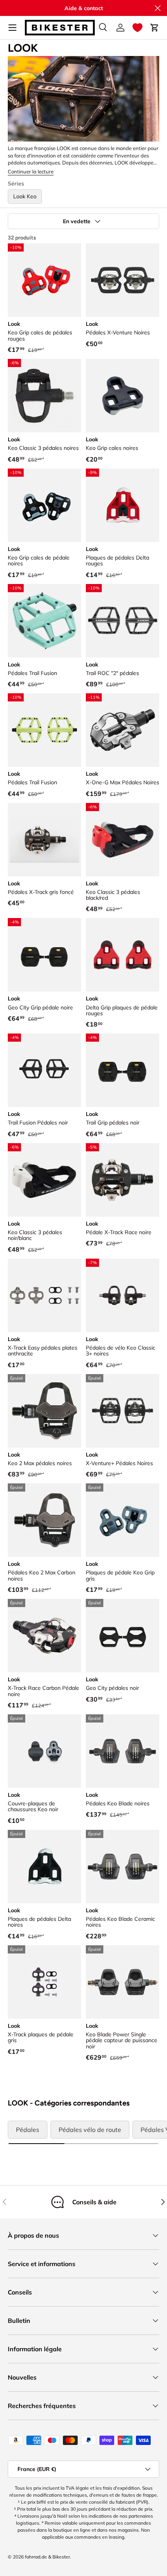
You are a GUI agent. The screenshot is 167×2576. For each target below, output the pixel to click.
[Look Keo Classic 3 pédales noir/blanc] (44, 1180)
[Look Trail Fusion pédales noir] (44, 1070)
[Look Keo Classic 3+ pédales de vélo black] (123, 1295)
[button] (137, 28)
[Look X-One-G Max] (123, 730)
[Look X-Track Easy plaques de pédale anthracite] (44, 1295)
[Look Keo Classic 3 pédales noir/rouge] (123, 840)
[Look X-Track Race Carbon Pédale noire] (44, 1636)
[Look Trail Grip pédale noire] (123, 1070)
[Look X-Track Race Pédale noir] (123, 1180)
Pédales (28, 2130)
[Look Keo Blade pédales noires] (123, 1751)
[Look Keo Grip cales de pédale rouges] (44, 280)
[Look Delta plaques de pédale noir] (44, 1867)
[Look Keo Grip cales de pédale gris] (123, 1520)
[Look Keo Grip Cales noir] (123, 396)
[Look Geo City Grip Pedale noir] (44, 955)
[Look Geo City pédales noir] (123, 1636)
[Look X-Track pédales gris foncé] (44, 840)
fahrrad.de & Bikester (47, 2557)
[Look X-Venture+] (123, 1411)
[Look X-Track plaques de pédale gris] (44, 1982)
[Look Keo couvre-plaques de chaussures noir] (44, 1751)
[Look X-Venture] (123, 280)
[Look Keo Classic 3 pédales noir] (44, 396)
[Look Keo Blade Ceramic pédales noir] (123, 1867)
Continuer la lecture (31, 171)
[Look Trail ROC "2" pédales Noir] (123, 621)
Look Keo (25, 196)
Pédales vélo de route (90, 2130)
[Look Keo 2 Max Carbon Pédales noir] (44, 1520)
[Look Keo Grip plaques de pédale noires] (44, 505)
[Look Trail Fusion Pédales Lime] (44, 730)
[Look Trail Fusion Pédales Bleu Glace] (44, 621)
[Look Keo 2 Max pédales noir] (44, 1411)
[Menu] (12, 28)
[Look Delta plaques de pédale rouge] (123, 505)
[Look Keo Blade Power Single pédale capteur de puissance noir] (123, 1982)
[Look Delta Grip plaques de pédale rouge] (123, 955)
